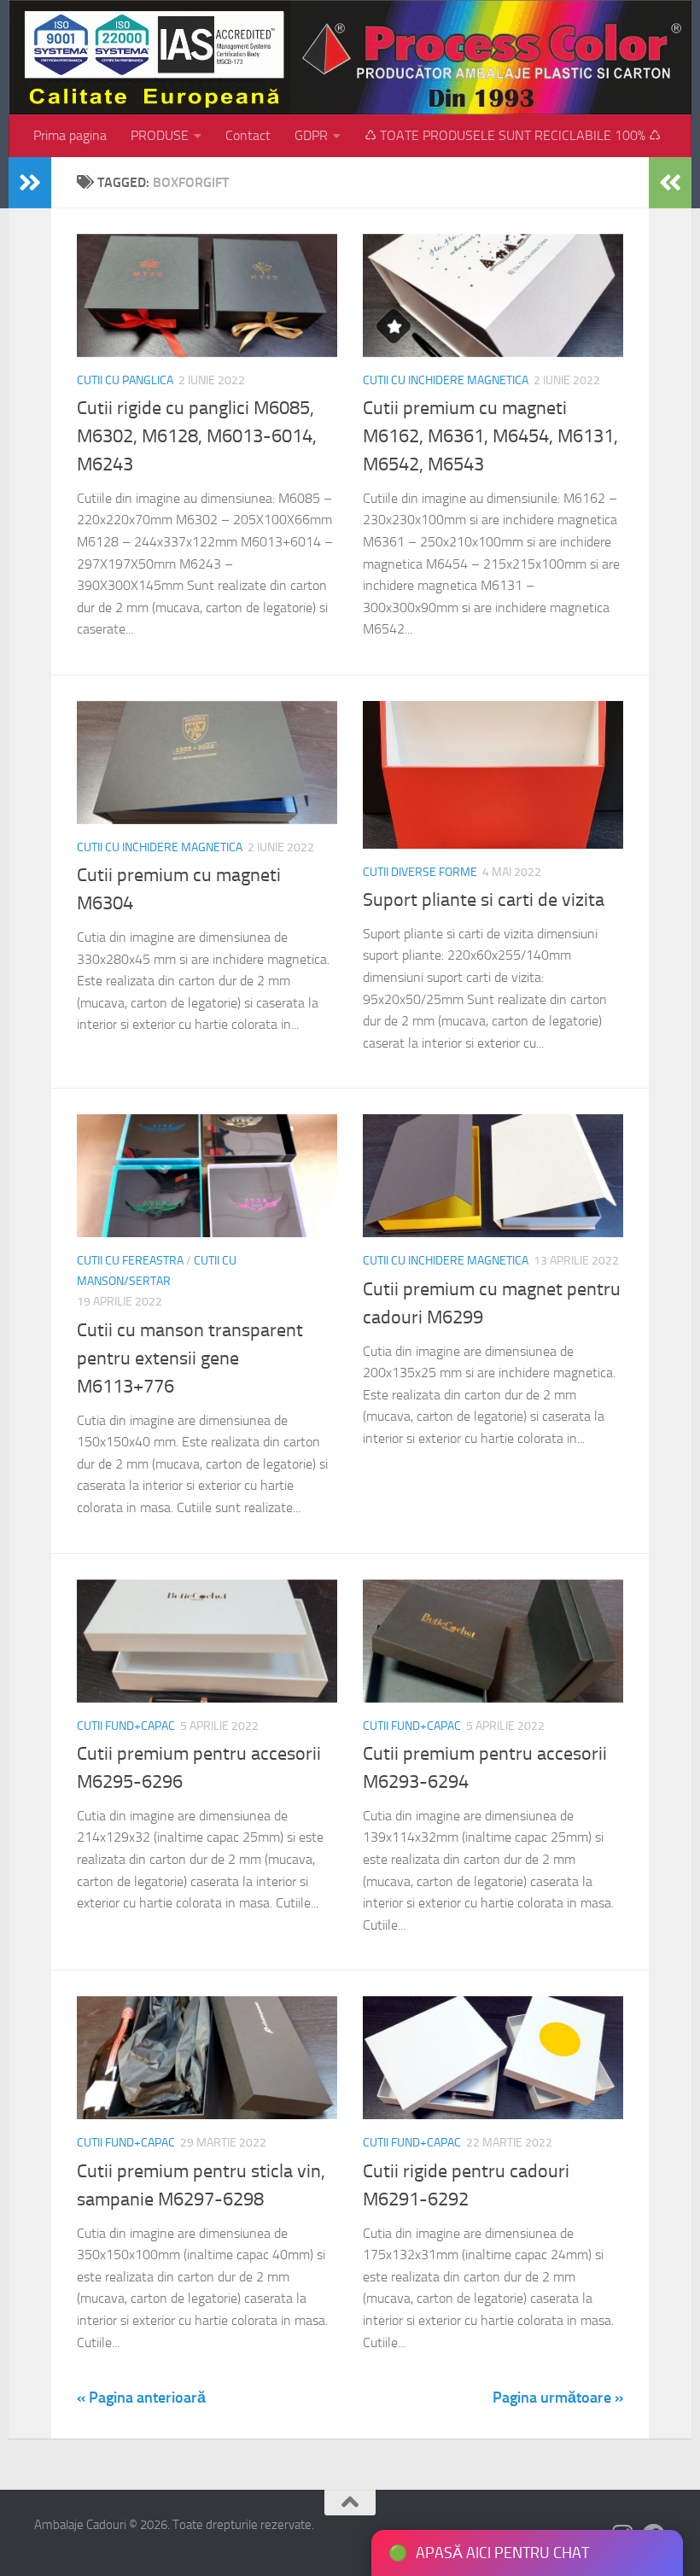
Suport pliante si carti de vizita (484, 900)
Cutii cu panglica (125, 380)
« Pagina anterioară (141, 2398)
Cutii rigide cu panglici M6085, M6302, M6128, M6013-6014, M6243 (197, 436)
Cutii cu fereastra (130, 1261)
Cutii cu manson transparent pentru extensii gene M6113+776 (190, 1358)
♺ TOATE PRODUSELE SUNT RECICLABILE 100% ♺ (513, 135)
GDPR (311, 135)
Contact (248, 135)
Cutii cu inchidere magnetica (446, 380)
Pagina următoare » (558, 2398)
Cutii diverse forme (420, 872)
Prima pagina (70, 135)
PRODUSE (160, 135)
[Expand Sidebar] (30, 183)
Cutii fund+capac (126, 1726)
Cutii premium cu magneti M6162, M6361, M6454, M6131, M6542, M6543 (490, 436)
